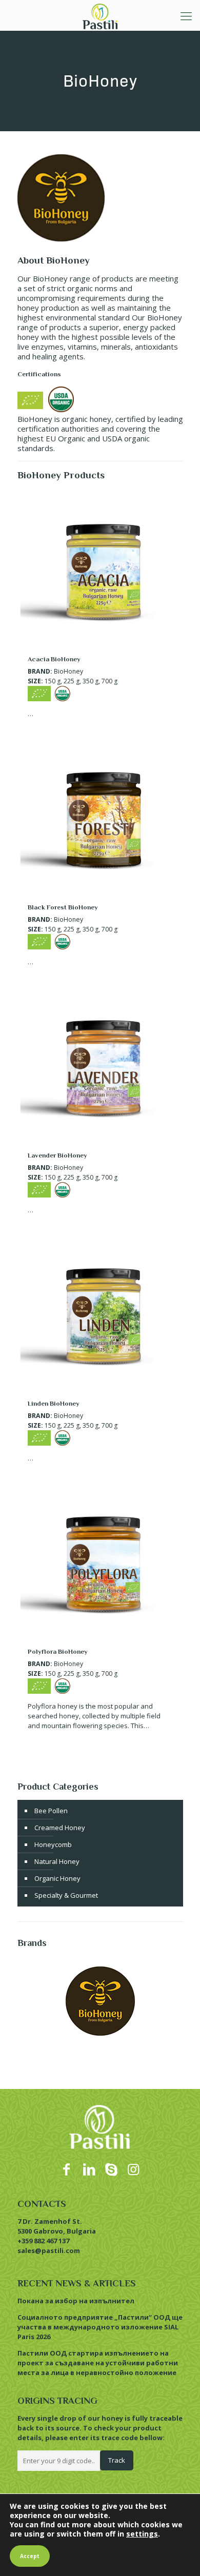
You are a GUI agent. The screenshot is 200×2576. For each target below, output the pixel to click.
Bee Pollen (51, 1811)
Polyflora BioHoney (58, 1651)
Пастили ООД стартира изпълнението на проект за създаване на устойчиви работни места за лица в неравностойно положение (98, 2363)
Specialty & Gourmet (66, 1895)
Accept (30, 2556)
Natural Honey (57, 1861)
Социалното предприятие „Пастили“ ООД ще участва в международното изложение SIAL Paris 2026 (100, 2327)
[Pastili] (100, 15)
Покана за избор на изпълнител (76, 2301)
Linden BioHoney (54, 1403)
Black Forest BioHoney (63, 907)
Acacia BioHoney (54, 659)
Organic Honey (57, 1878)
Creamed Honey (60, 1828)
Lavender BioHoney (57, 1155)
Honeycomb (53, 1844)
